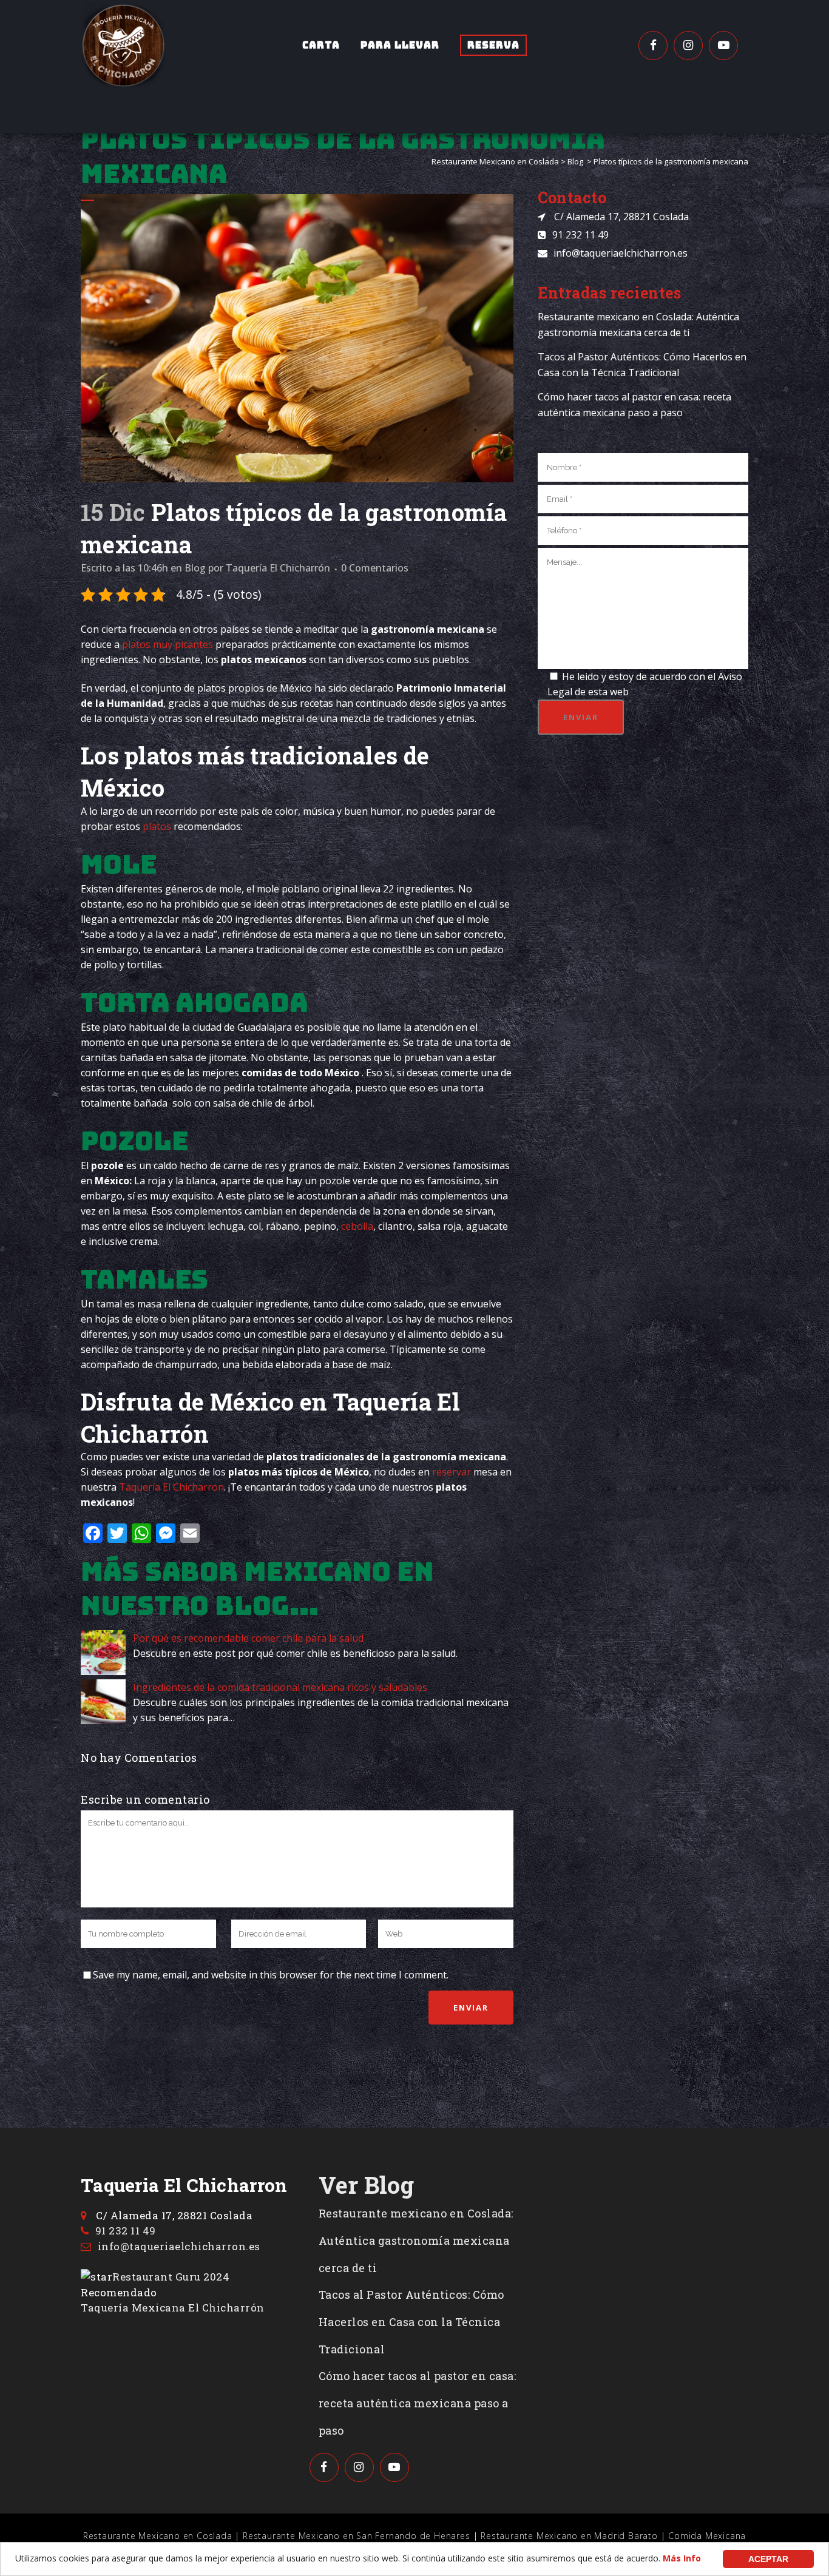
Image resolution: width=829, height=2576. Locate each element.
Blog (575, 161)
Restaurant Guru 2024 (171, 2277)
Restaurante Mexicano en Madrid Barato (569, 2536)
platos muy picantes (167, 644)
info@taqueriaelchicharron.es (621, 253)
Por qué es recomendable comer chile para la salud (248, 1638)
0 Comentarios (375, 568)
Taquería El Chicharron (171, 1487)
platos (157, 826)
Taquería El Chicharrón (278, 568)
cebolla (357, 1226)
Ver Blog (366, 2185)
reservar (452, 1472)
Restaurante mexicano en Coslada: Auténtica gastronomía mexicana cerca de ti (416, 2241)
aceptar (768, 2559)
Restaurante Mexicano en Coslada (495, 161)
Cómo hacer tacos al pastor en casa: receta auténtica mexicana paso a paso (418, 2403)
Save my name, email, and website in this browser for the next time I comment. (271, 1975)
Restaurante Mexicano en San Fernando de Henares (357, 2536)
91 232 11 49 (580, 235)
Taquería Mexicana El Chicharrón (173, 2308)
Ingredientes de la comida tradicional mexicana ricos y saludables (280, 1687)
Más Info (682, 2558)
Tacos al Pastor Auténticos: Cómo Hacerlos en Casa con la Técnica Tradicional (411, 2322)
